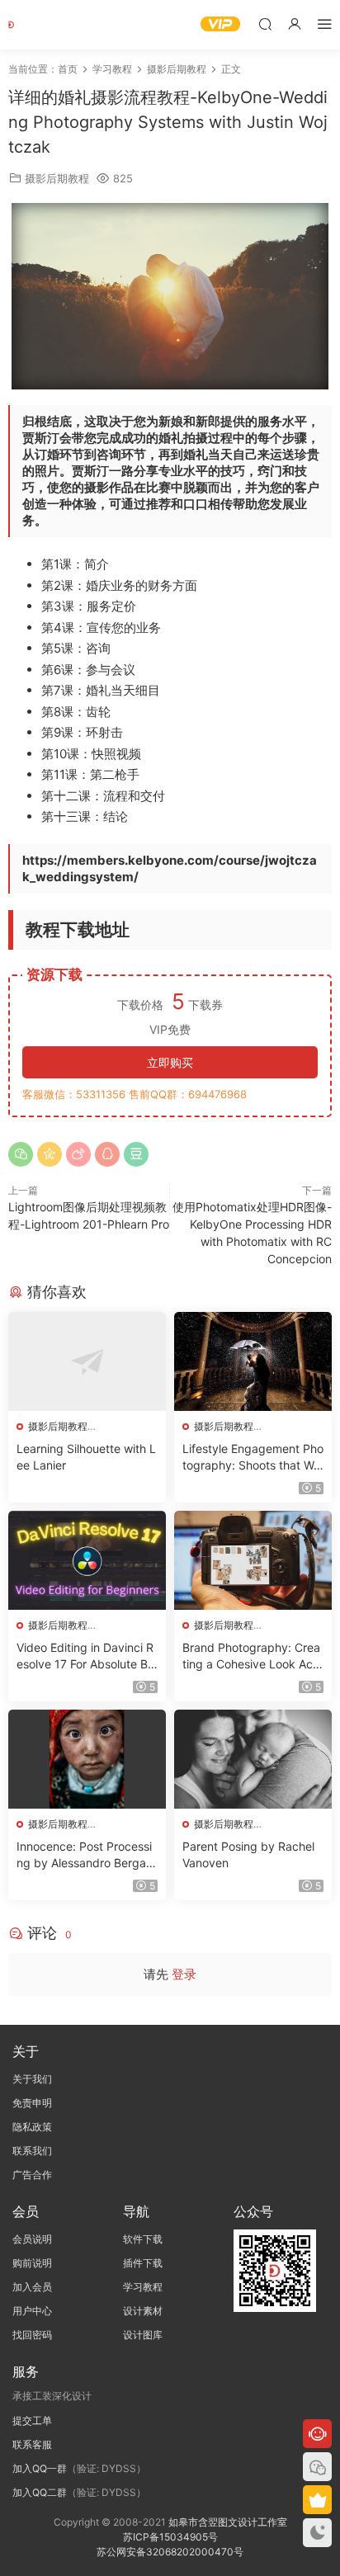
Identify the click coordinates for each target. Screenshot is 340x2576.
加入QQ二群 (40, 2492)
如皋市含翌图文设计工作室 (228, 2522)
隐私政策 (32, 2127)
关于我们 (32, 2079)
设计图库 (143, 2335)
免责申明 (32, 2103)
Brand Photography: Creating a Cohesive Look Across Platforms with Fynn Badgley (253, 1656)
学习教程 (143, 2287)
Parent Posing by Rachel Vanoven (248, 1854)
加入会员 (32, 2287)
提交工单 (32, 2420)
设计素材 (143, 2311)
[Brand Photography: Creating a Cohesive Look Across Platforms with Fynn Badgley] (253, 1560)
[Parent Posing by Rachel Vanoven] (253, 1759)
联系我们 (32, 2151)
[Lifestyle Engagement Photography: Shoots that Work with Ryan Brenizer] (253, 1361)
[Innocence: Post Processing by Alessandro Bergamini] (87, 1759)
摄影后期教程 (57, 178)
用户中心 (32, 2311)
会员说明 (32, 2239)
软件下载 (143, 2239)
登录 (184, 1974)
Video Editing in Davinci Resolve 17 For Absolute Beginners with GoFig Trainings (86, 1656)
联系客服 (32, 2444)
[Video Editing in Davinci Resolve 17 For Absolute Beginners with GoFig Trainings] (87, 1560)
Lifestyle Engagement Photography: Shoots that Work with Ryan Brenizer (253, 1458)
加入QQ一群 (40, 2468)
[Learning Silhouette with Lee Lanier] (87, 1361)
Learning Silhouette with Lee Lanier (86, 1457)
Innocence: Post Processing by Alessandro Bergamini (86, 1855)
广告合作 (32, 2175)
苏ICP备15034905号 (170, 2537)
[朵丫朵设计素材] (33, 25)
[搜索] (265, 24)
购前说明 (32, 2263)
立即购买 (170, 1062)
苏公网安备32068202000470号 (170, 2552)
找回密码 (32, 2335)
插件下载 (143, 2263)
